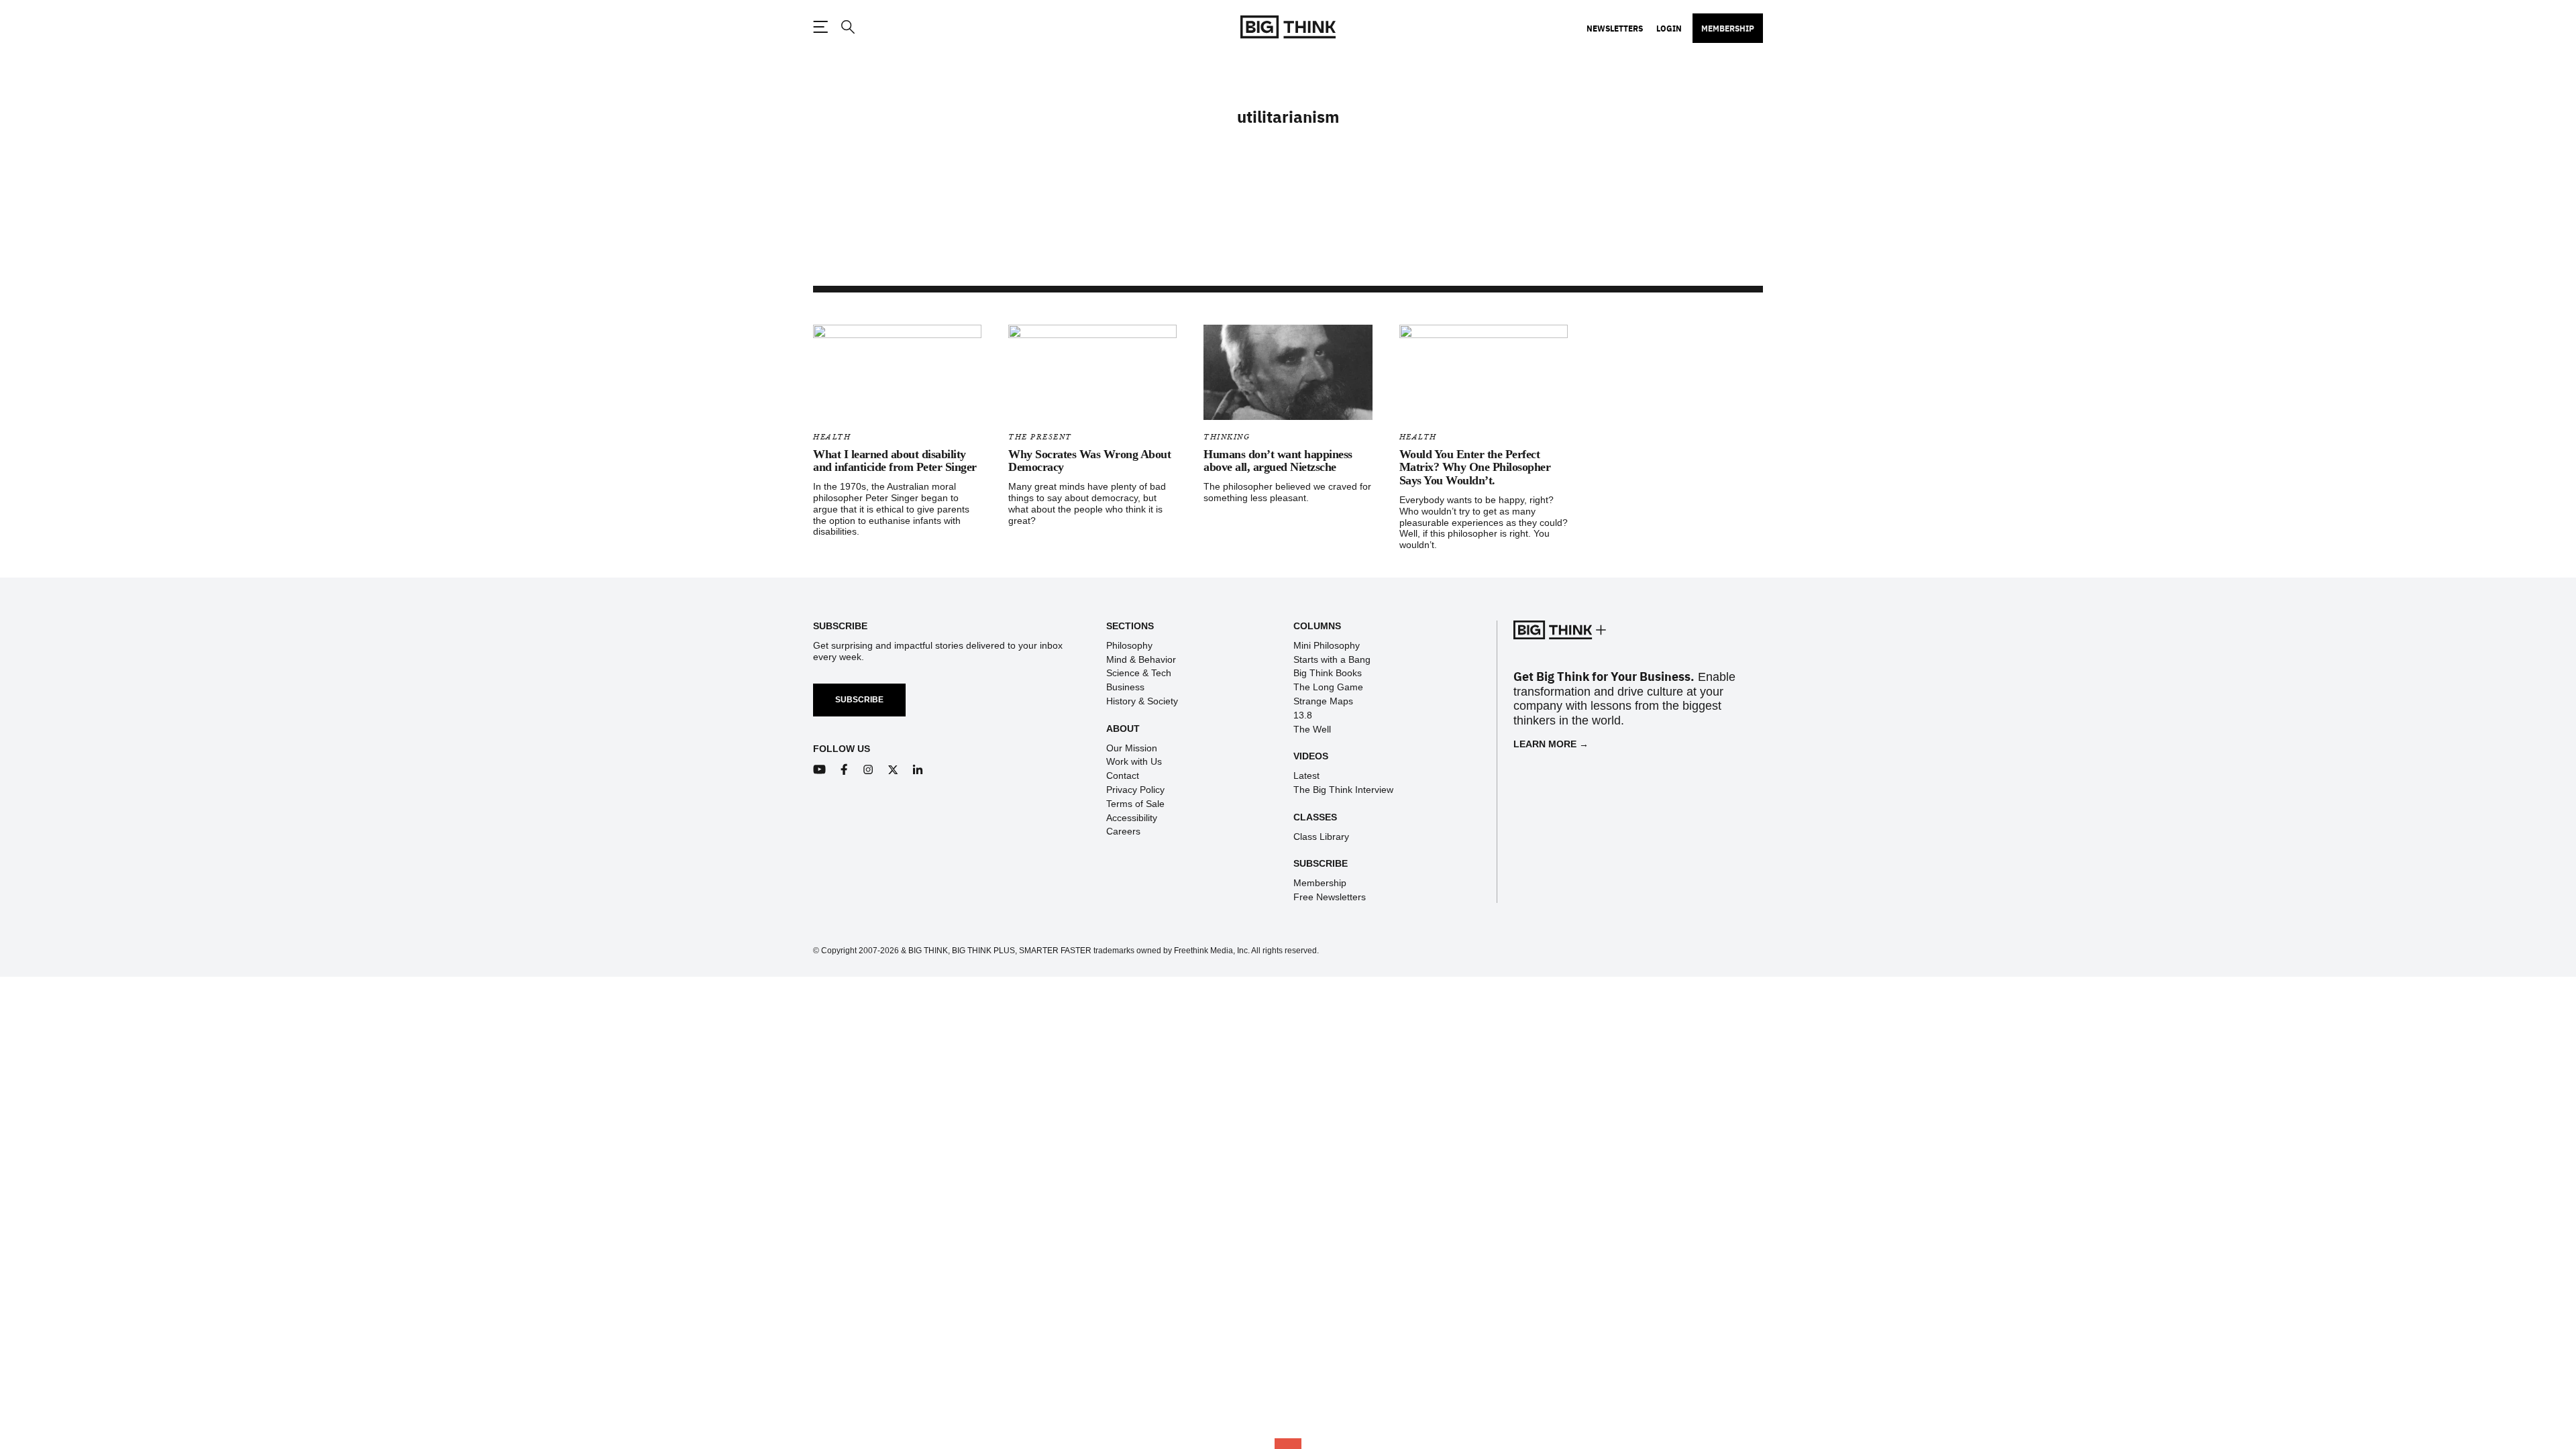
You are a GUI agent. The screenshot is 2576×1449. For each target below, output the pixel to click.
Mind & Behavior (1141, 659)
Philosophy (1129, 645)
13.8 (1303, 715)
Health (832, 437)
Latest (1306, 775)
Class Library (1321, 837)
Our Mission (1132, 748)
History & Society (1142, 701)
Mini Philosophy (1327, 645)
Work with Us (1134, 761)
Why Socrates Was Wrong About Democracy (1089, 461)
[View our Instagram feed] (868, 770)
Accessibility (1132, 818)
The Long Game (1328, 687)
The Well (1312, 729)
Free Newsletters (1330, 897)
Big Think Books (1328, 673)
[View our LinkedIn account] (918, 770)
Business (1125, 687)
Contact (1123, 775)
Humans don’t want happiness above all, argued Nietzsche (1278, 461)
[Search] (847, 27)
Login (1669, 28)
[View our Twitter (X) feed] (893, 770)
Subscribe (859, 700)
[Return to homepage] (1288, 27)
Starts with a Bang (1332, 659)
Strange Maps (1323, 701)
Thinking (1227, 437)
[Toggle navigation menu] (820, 27)
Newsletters (1615, 28)
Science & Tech (1139, 673)
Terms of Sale (1135, 804)
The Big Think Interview (1343, 790)
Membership (1728, 28)
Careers (1123, 831)
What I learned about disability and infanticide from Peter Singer (895, 461)
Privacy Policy (1135, 790)
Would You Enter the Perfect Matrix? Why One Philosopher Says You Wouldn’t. (1475, 468)
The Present (1040, 437)
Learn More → (1551, 744)
